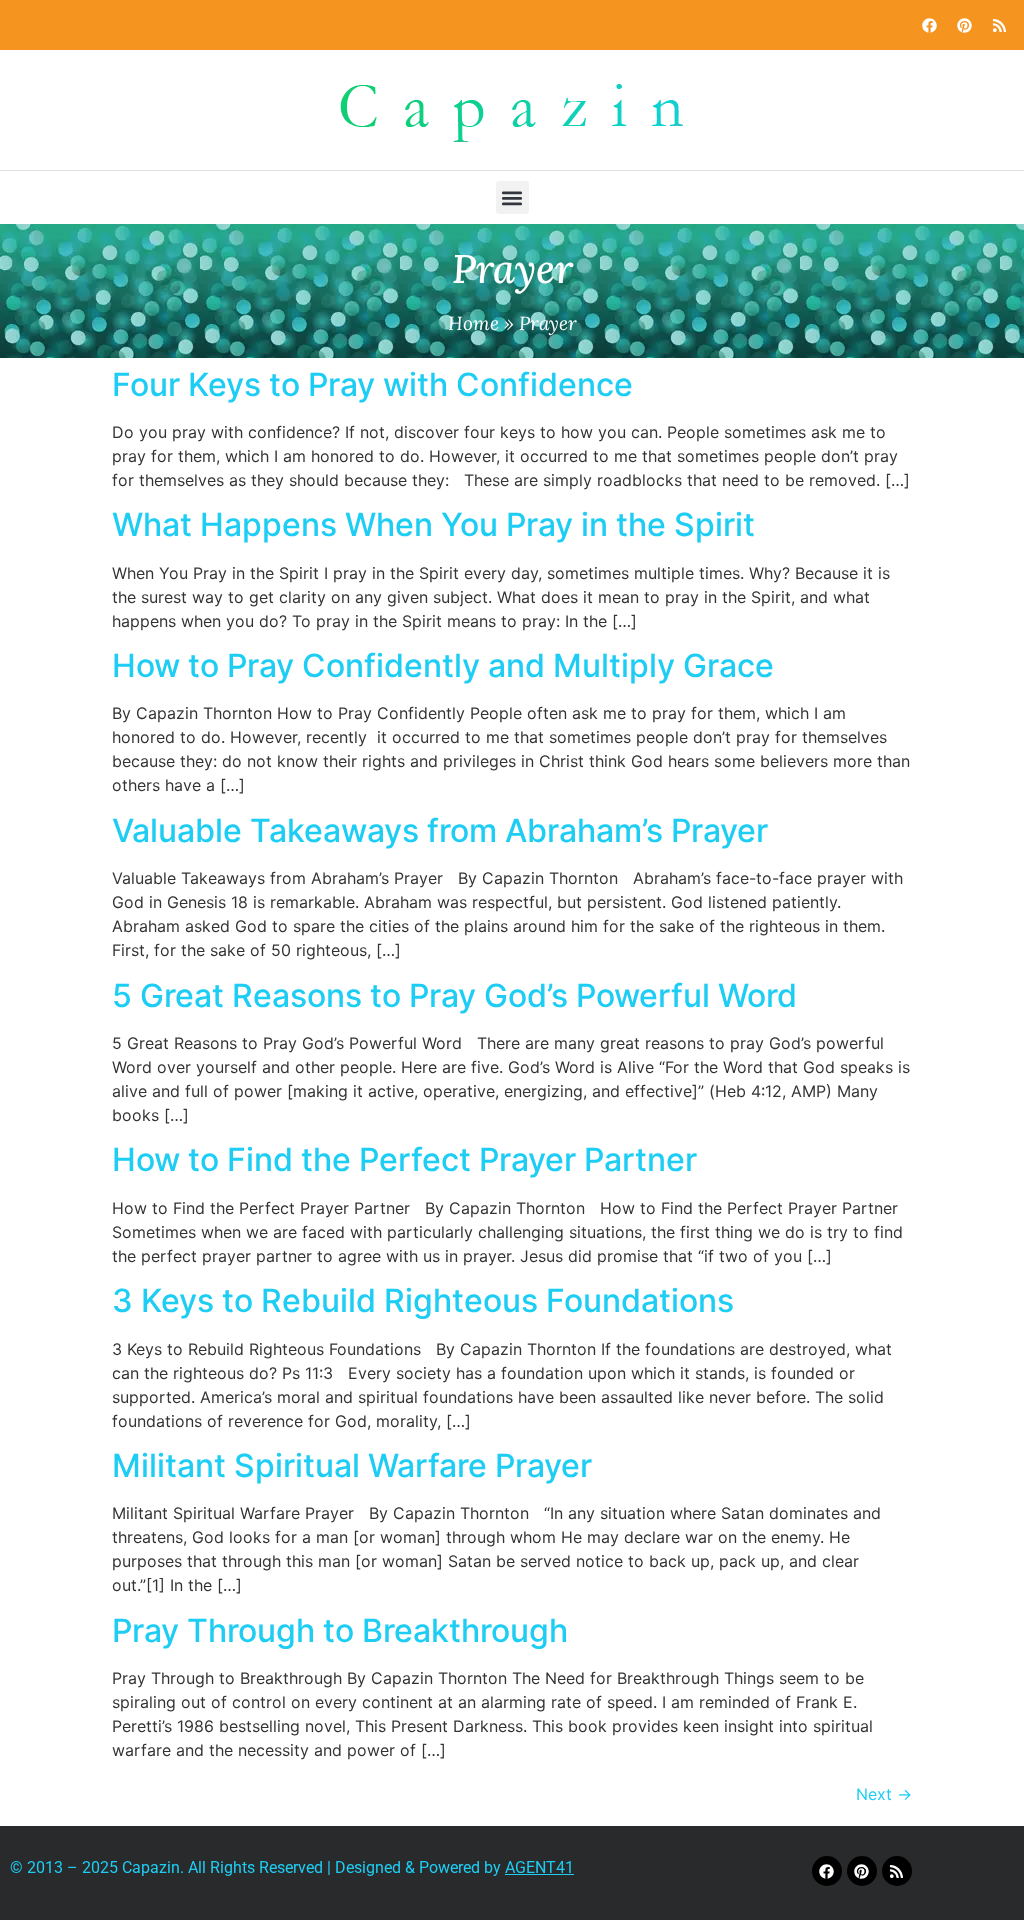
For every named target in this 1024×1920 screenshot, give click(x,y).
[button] (512, 197)
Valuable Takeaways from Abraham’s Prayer (440, 830)
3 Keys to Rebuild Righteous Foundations (423, 1300)
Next (884, 1794)
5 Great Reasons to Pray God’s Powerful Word (454, 995)
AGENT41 (539, 1867)
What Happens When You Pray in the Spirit (433, 524)
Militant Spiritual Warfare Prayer (352, 1465)
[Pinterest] (964, 25)
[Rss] (999, 25)
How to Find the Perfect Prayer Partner (404, 1159)
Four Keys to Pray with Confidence (372, 384)
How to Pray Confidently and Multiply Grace (443, 665)
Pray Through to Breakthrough (340, 1630)
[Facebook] (929, 25)
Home (473, 323)
